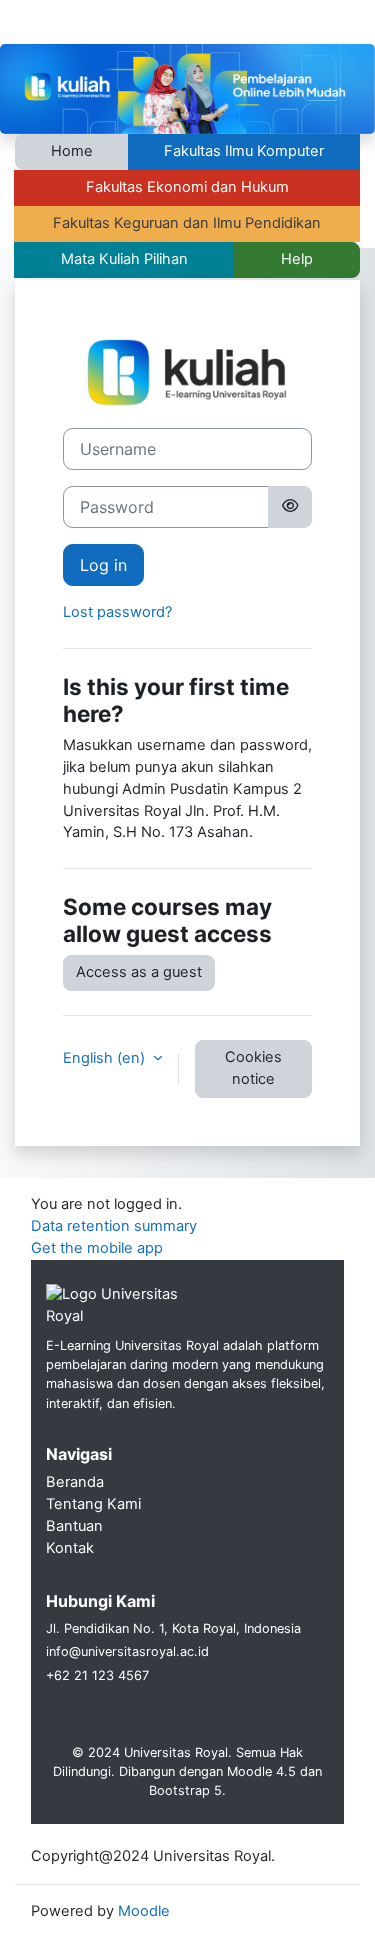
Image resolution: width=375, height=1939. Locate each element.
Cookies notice (253, 1068)
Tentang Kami (93, 1504)
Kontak (70, 1548)
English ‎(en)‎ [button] (106, 1058)
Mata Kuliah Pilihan (124, 259)
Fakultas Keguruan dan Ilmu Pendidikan (187, 223)
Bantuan (74, 1526)
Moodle (144, 1911)
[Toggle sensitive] (290, 507)
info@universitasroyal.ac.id (127, 1651)
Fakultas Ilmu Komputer (244, 151)
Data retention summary (114, 1226)
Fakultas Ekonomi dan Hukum (187, 187)
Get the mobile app (97, 1248)
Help (297, 259)
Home (72, 151)
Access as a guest (139, 972)
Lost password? (117, 612)
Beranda (75, 1482)
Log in (103, 565)
